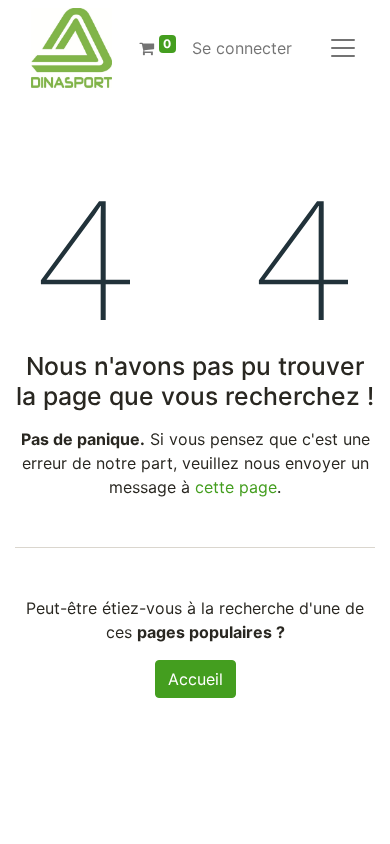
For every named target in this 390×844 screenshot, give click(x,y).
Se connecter (242, 48)
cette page (236, 487)
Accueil (195, 679)
